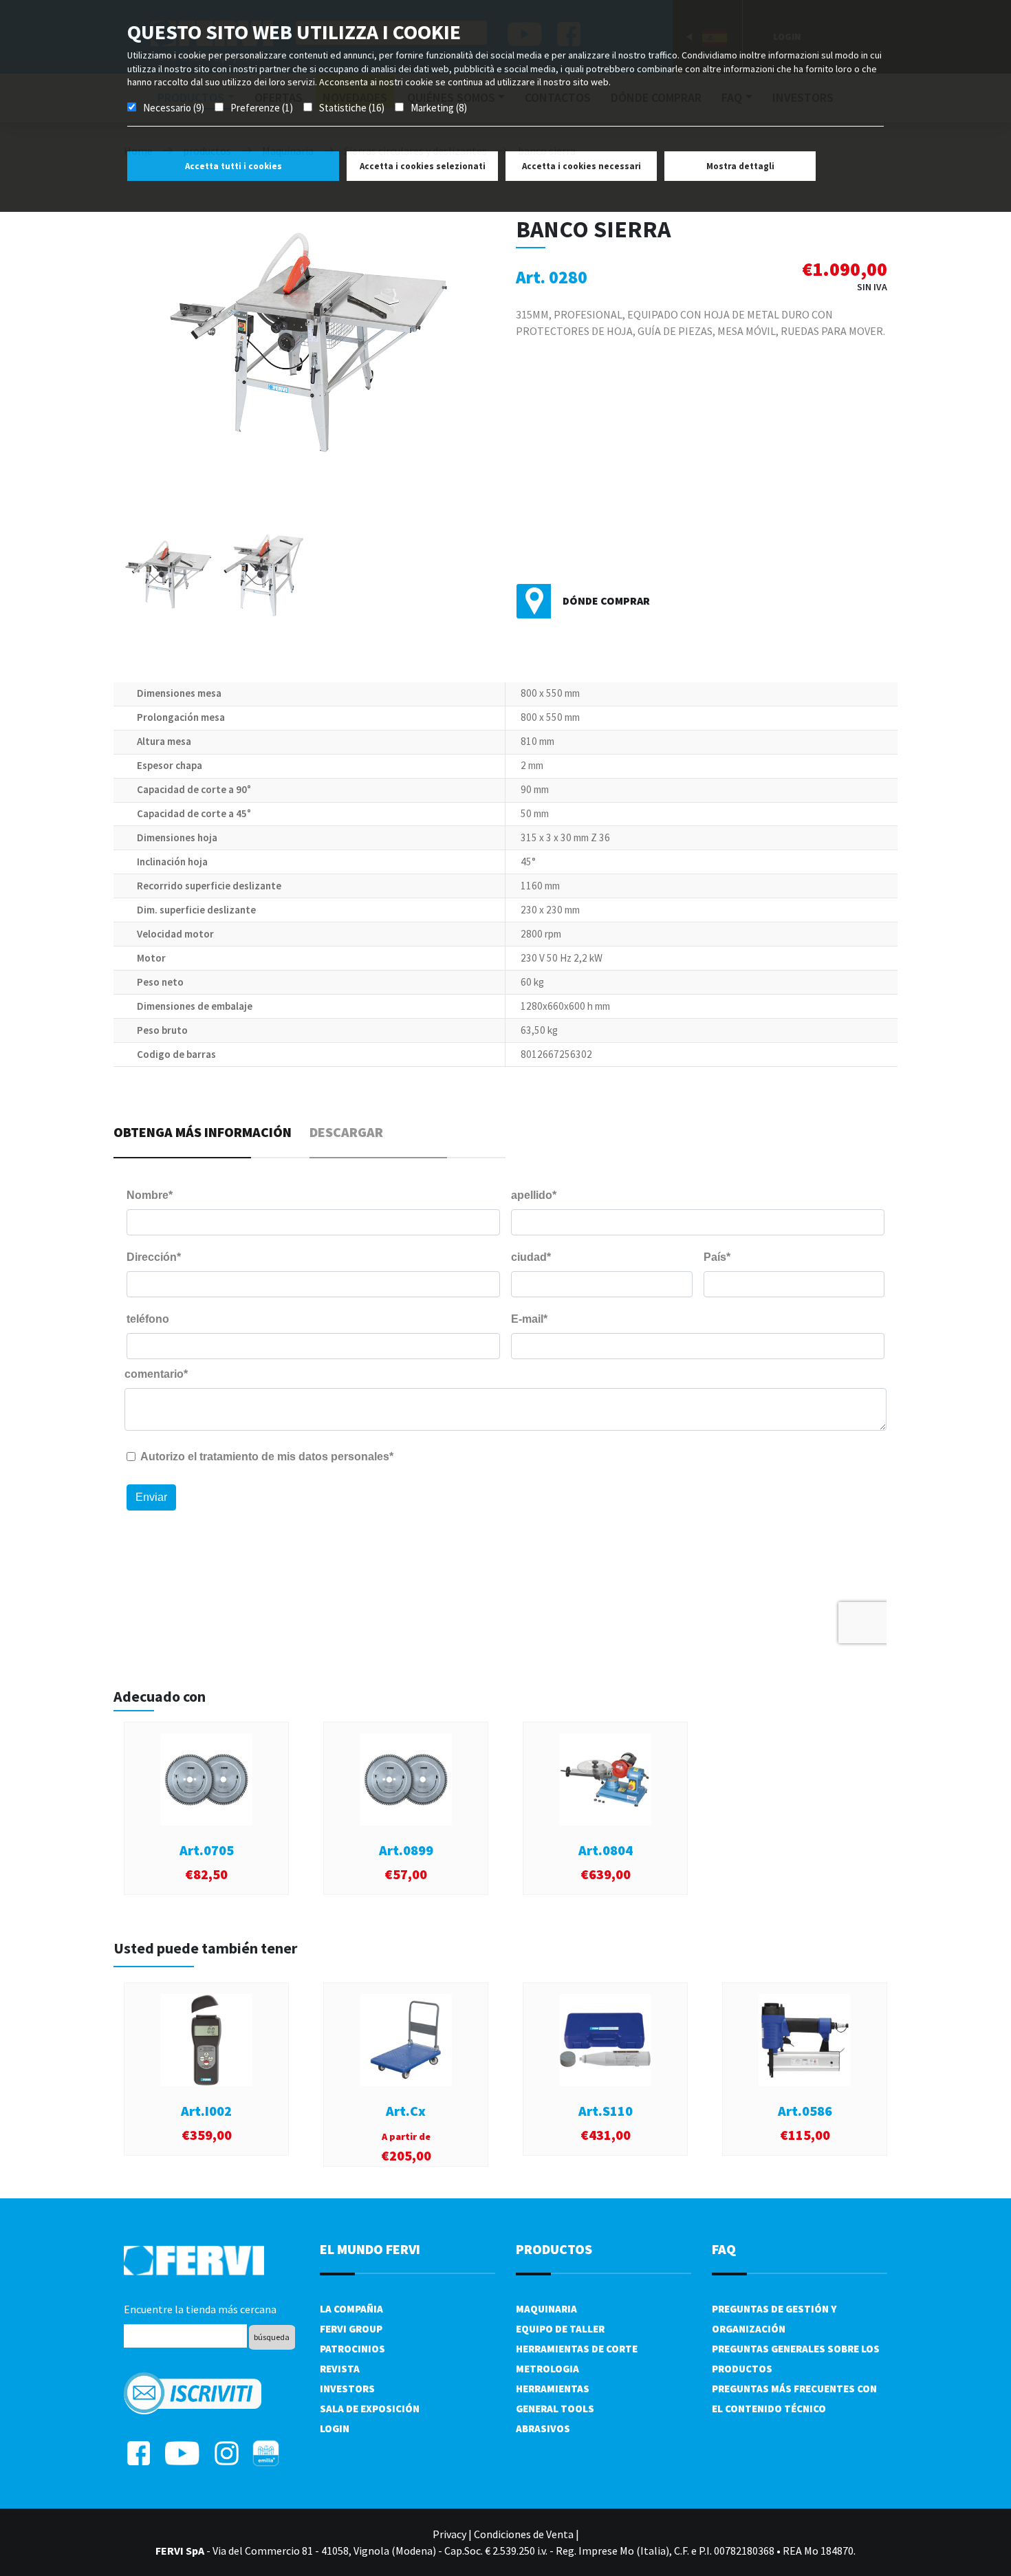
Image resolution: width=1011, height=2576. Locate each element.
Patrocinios (352, 2349)
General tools (555, 2409)
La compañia (351, 2309)
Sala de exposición (370, 2409)
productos (554, 2249)
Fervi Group (351, 2329)
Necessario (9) (174, 108)
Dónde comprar (606, 600)
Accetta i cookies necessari (581, 166)
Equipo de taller (560, 2329)
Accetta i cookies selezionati (423, 166)
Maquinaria (546, 2309)
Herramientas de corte (577, 2349)
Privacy (449, 2534)
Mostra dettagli (740, 166)
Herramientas (553, 2389)
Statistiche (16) (352, 108)
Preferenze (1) (262, 108)
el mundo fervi (370, 2249)
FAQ (724, 2249)
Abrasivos (543, 2428)
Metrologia (547, 2369)
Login (335, 2428)
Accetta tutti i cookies (233, 166)
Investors (347, 2389)
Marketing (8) (439, 108)
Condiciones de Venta (524, 2534)
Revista (340, 2369)
